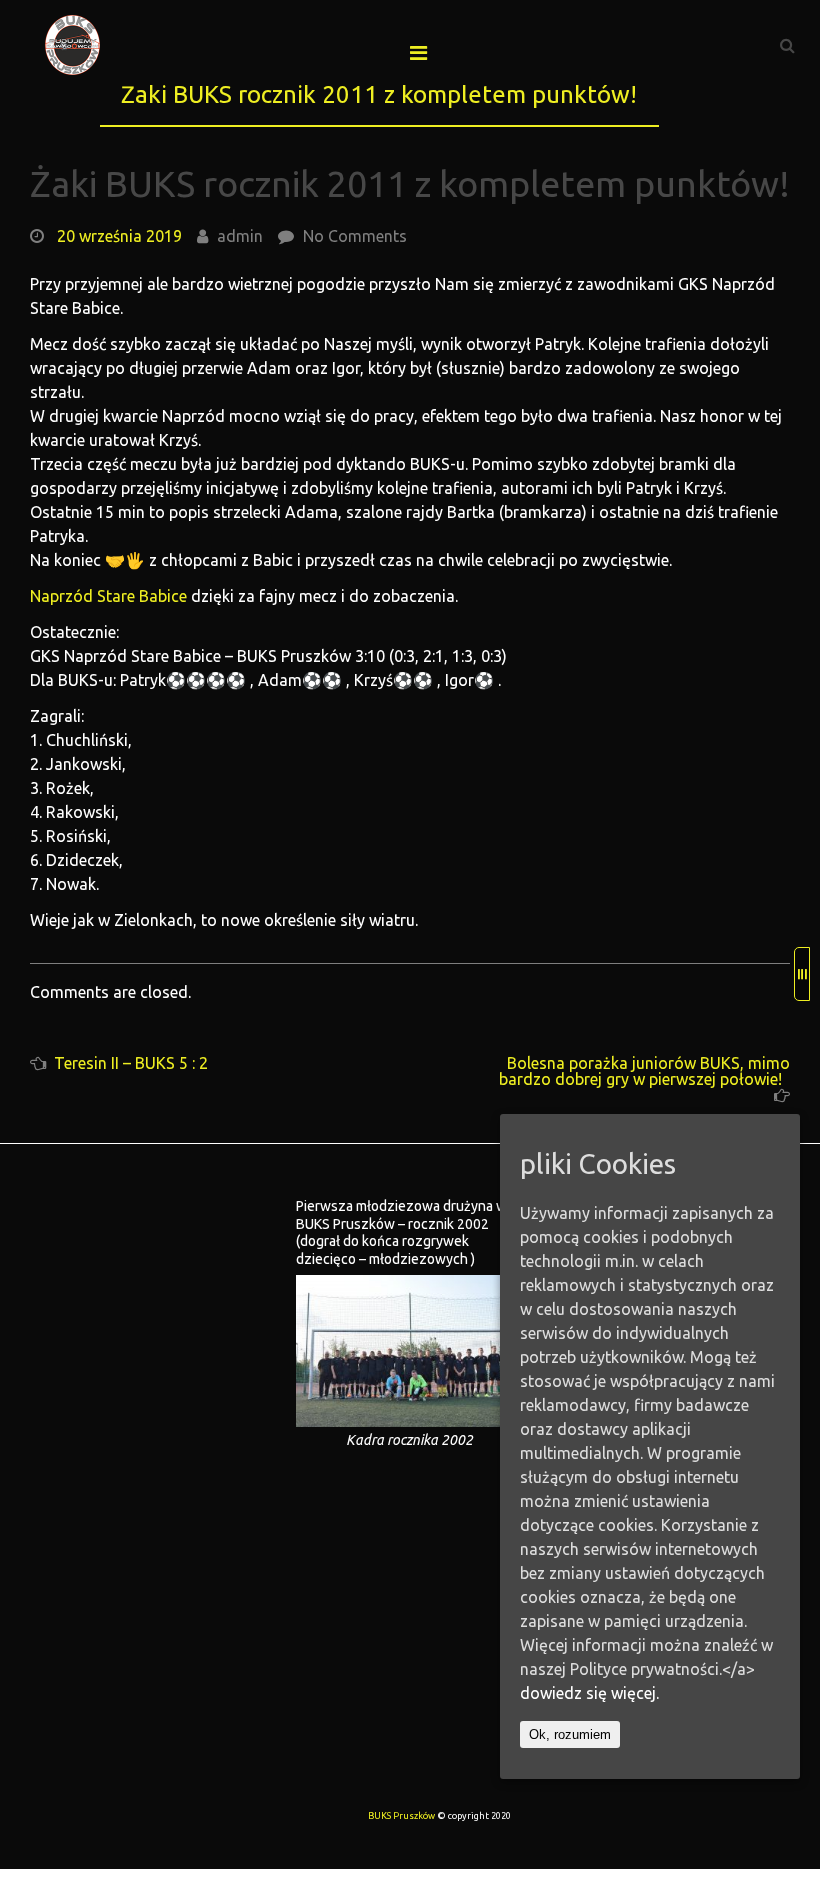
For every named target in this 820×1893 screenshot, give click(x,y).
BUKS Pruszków (401, 1815)
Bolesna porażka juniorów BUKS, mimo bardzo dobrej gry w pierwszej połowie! (644, 1071)
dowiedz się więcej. (589, 1693)
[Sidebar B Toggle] (802, 974)
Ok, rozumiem (570, 1734)
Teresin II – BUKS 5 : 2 (131, 1063)
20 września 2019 (119, 236)
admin (240, 236)
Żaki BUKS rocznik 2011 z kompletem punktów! (410, 183)
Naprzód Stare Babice (108, 596)
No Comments (355, 236)
